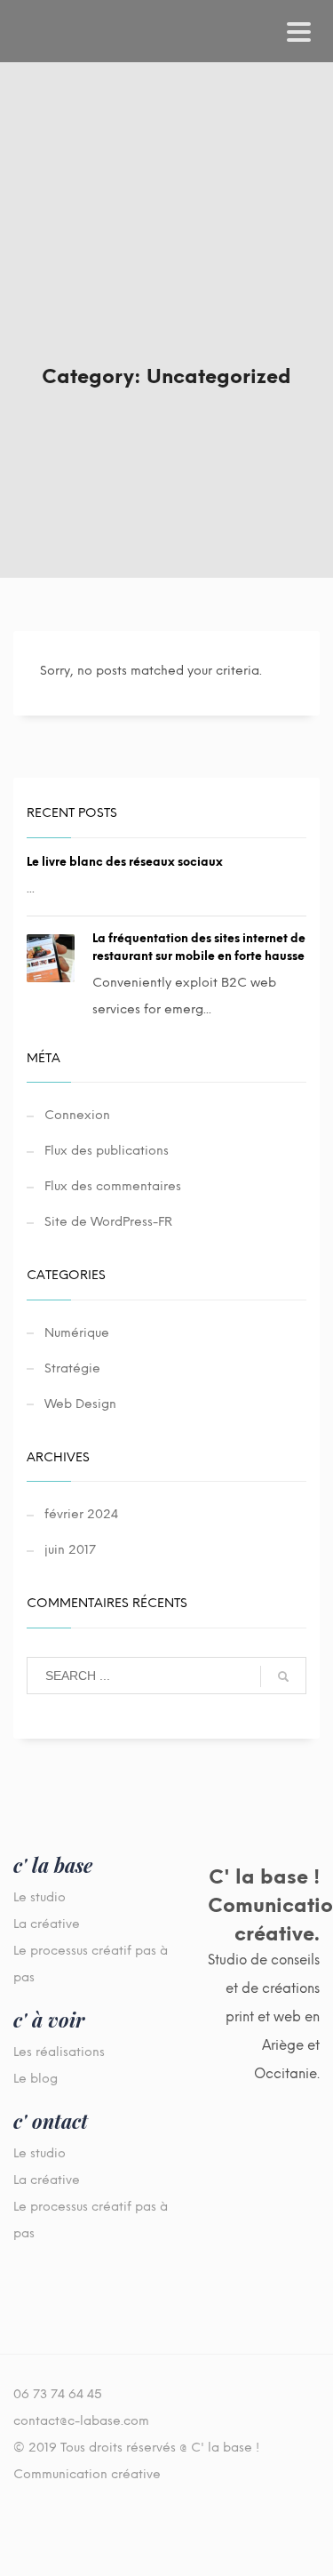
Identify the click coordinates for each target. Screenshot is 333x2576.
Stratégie (72, 1368)
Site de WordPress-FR (108, 1222)
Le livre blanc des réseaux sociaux (125, 862)
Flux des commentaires (113, 1186)
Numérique (77, 1333)
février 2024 (81, 1514)
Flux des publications (107, 1151)
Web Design (80, 1404)
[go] (283, 1676)
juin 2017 (70, 1550)
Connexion (77, 1115)
